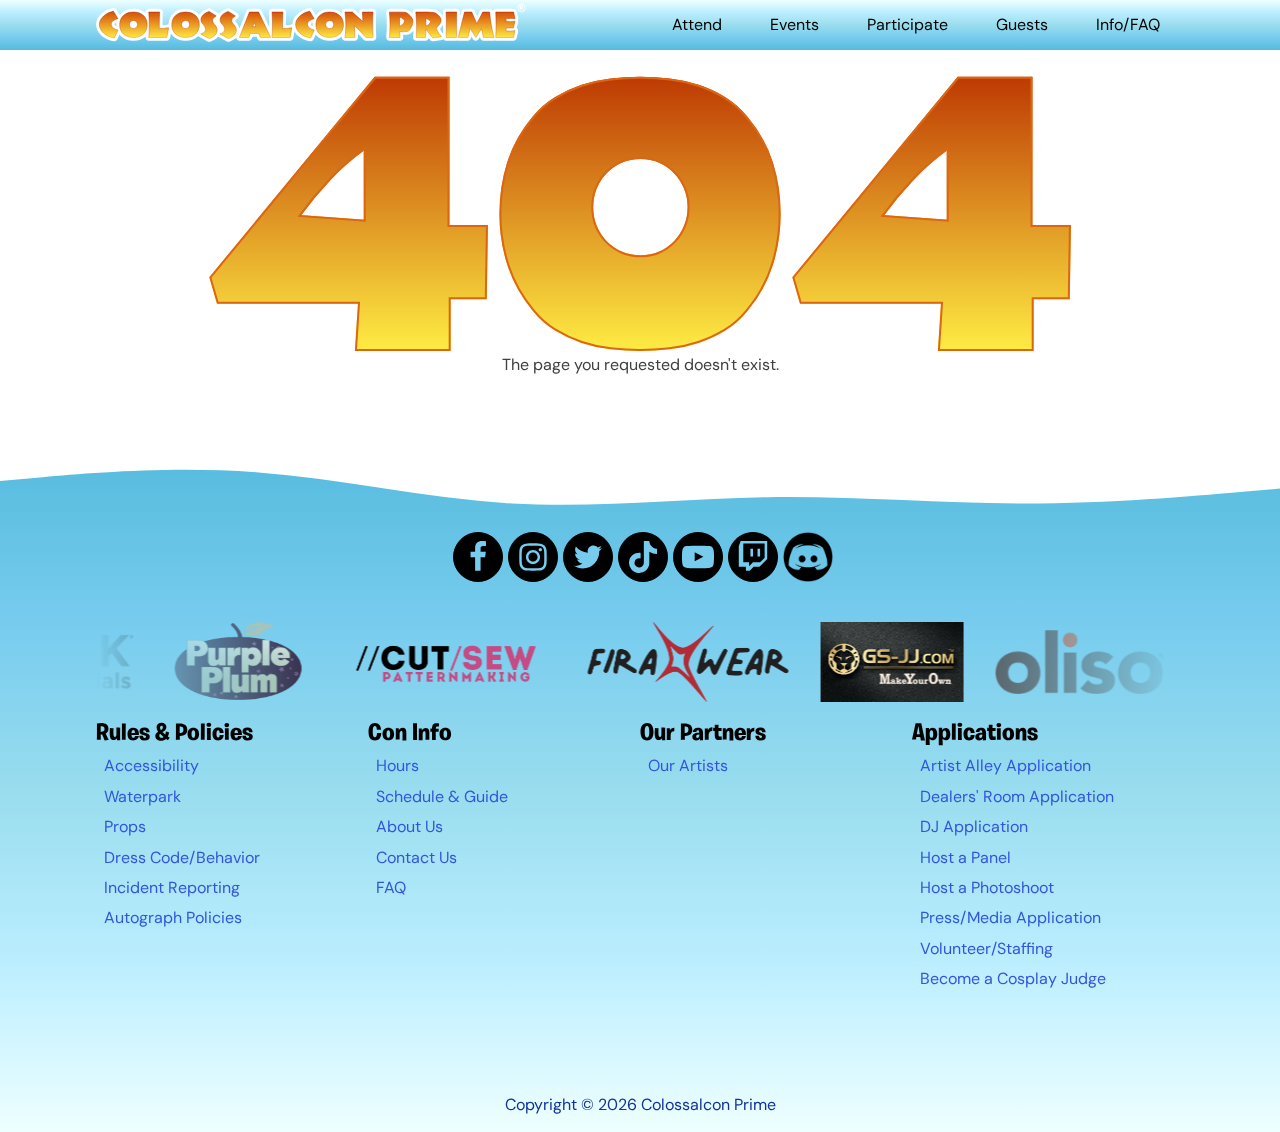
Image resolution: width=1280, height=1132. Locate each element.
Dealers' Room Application (1017, 796)
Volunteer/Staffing (986, 948)
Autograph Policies (173, 917)
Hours (397, 765)
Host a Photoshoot (987, 887)
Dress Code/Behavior (182, 857)
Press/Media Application (1010, 917)
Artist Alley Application (1005, 765)
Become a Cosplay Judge (1013, 978)
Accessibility (151, 765)
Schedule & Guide (442, 796)
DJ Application (974, 826)
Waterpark (142, 796)
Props (125, 826)
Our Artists (688, 765)
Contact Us (416, 857)
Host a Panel (965, 857)
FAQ (391, 887)
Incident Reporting (172, 887)
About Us (409, 826)
